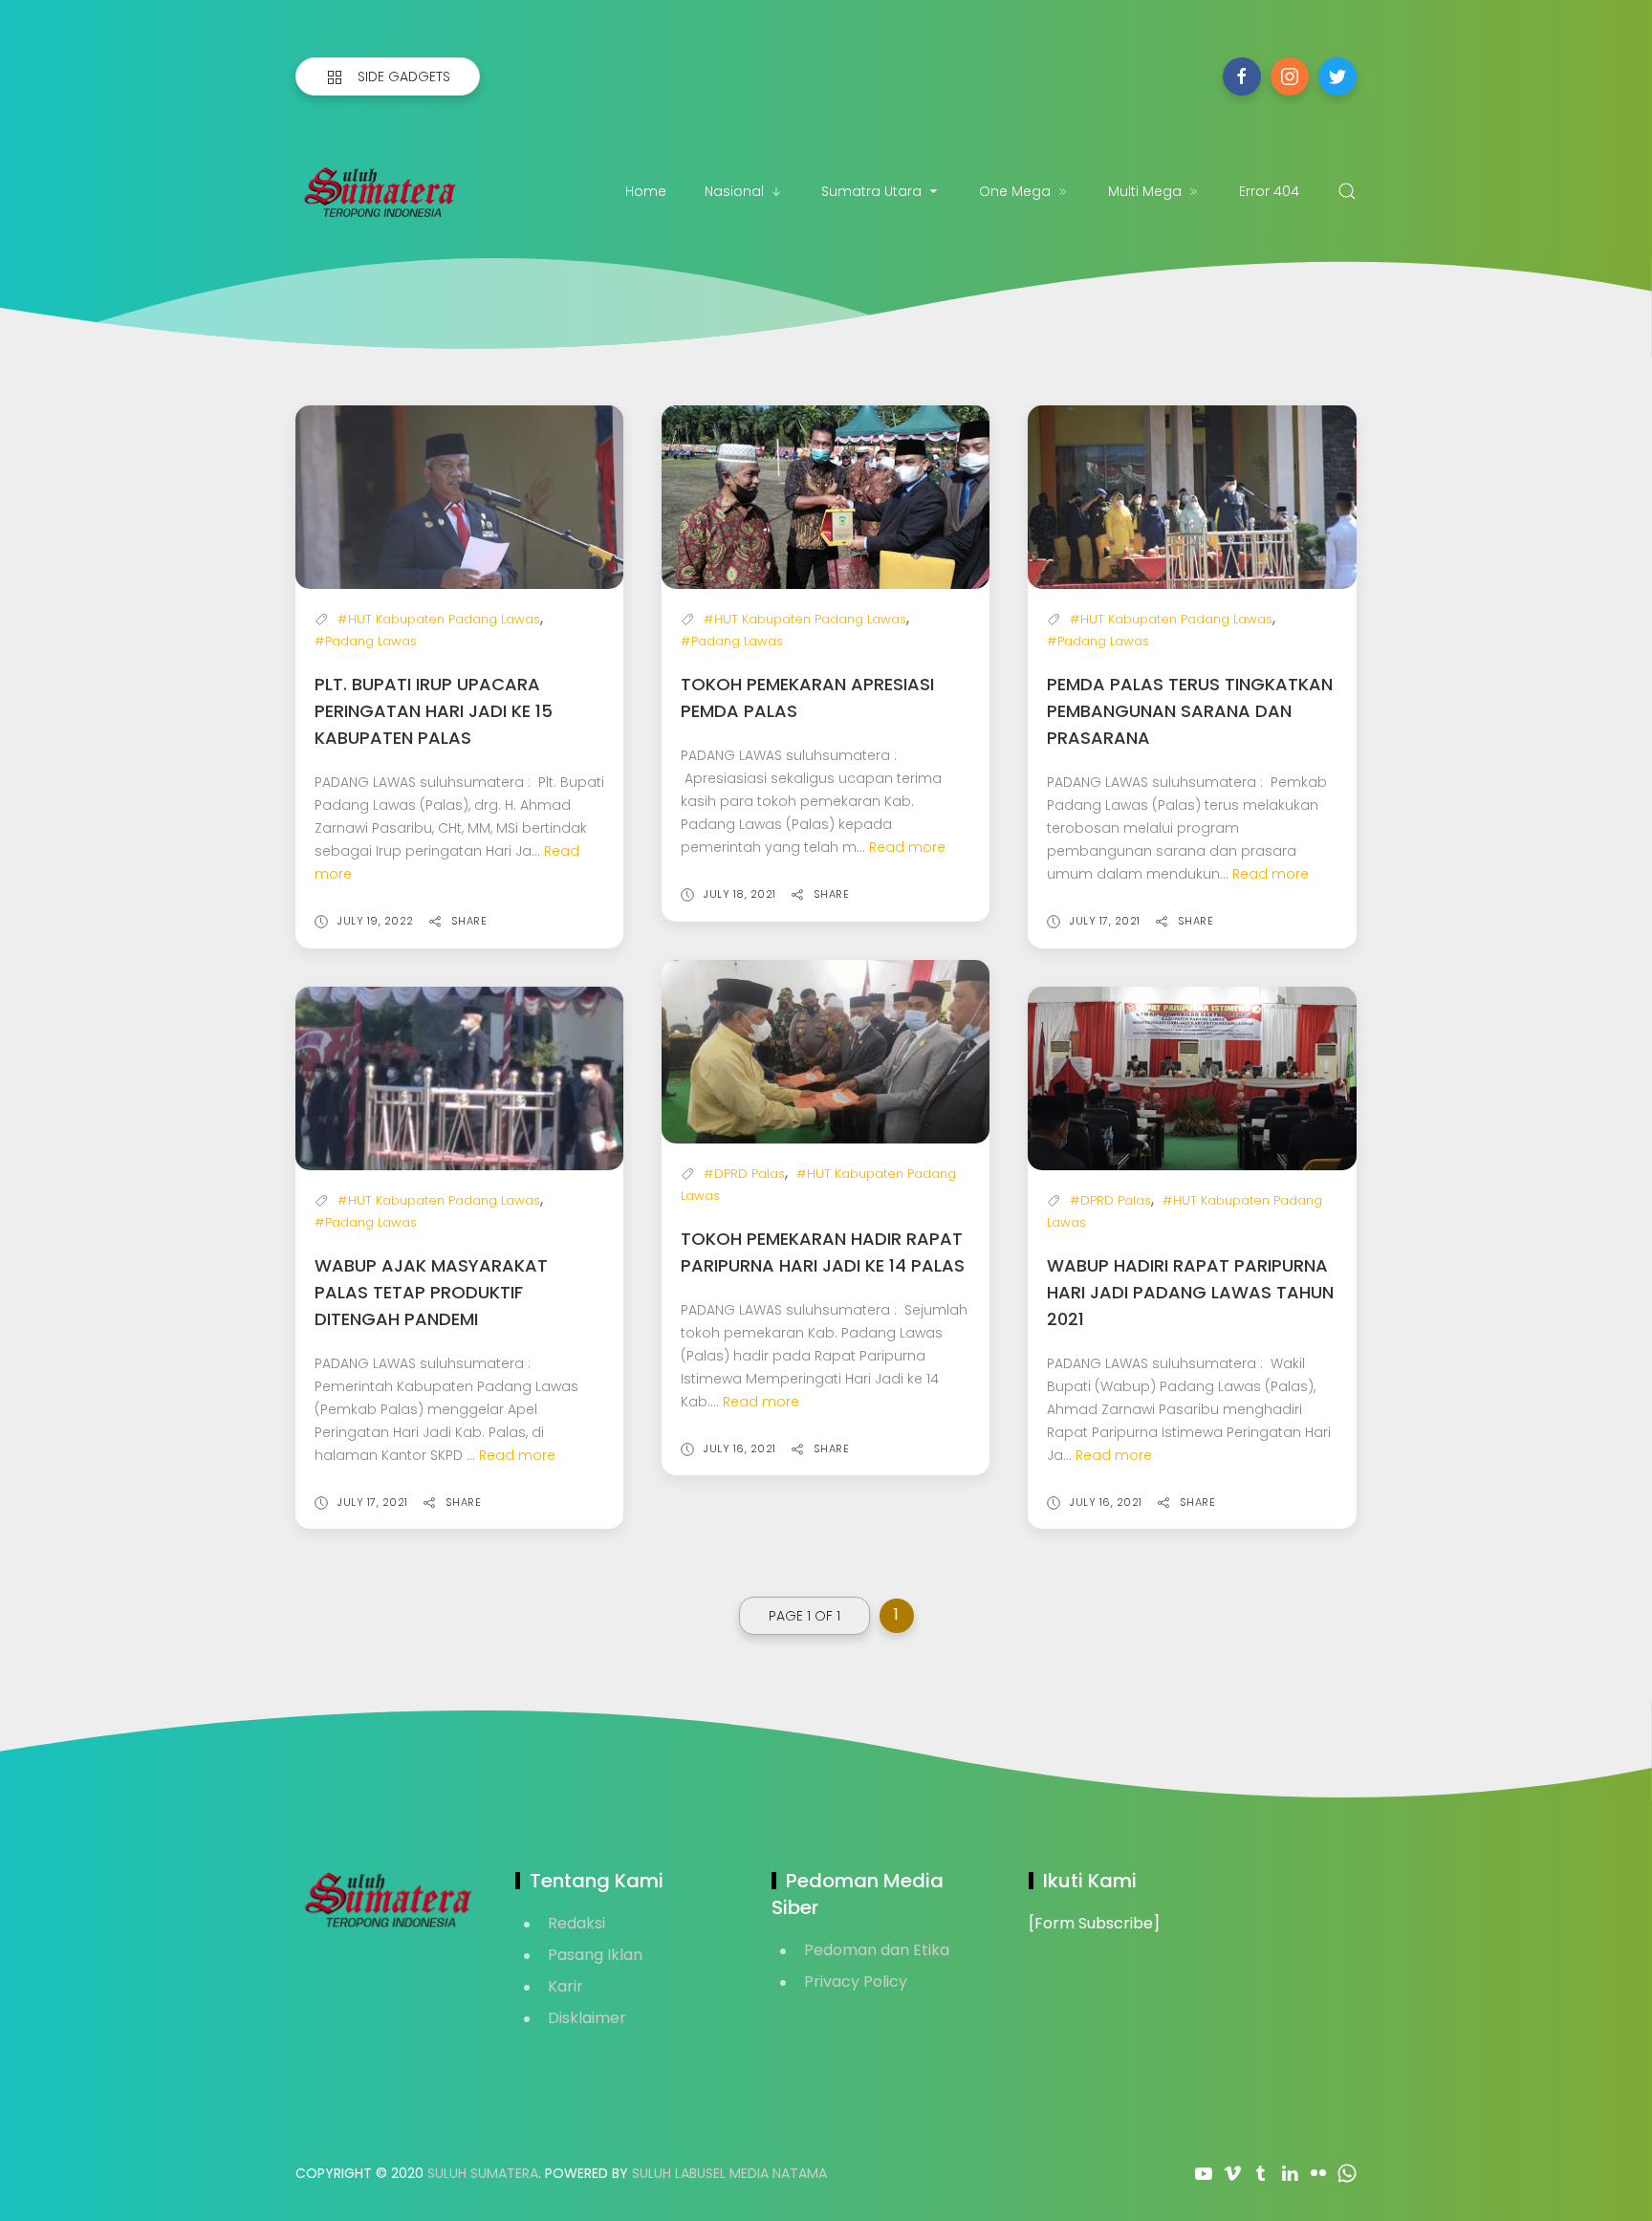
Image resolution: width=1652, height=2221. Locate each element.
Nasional (734, 191)
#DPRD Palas (744, 1174)
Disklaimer (587, 2018)
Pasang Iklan (595, 1955)
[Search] (1347, 191)
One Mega (1015, 191)
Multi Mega (1145, 191)
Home (646, 191)
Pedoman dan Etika (877, 1950)
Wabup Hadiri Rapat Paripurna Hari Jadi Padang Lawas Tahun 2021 (1190, 1292)
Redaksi (576, 1923)
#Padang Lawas (366, 641)
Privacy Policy (856, 1981)
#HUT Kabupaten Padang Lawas (439, 619)
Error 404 (1269, 191)
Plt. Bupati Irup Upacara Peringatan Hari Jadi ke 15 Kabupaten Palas (434, 711)
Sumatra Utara (871, 191)
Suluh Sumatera (483, 2173)
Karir (565, 1986)
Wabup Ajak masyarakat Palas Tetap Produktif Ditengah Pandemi (431, 1292)
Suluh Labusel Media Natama (729, 2173)
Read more (907, 847)
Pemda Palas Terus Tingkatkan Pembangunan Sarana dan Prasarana (1190, 711)
